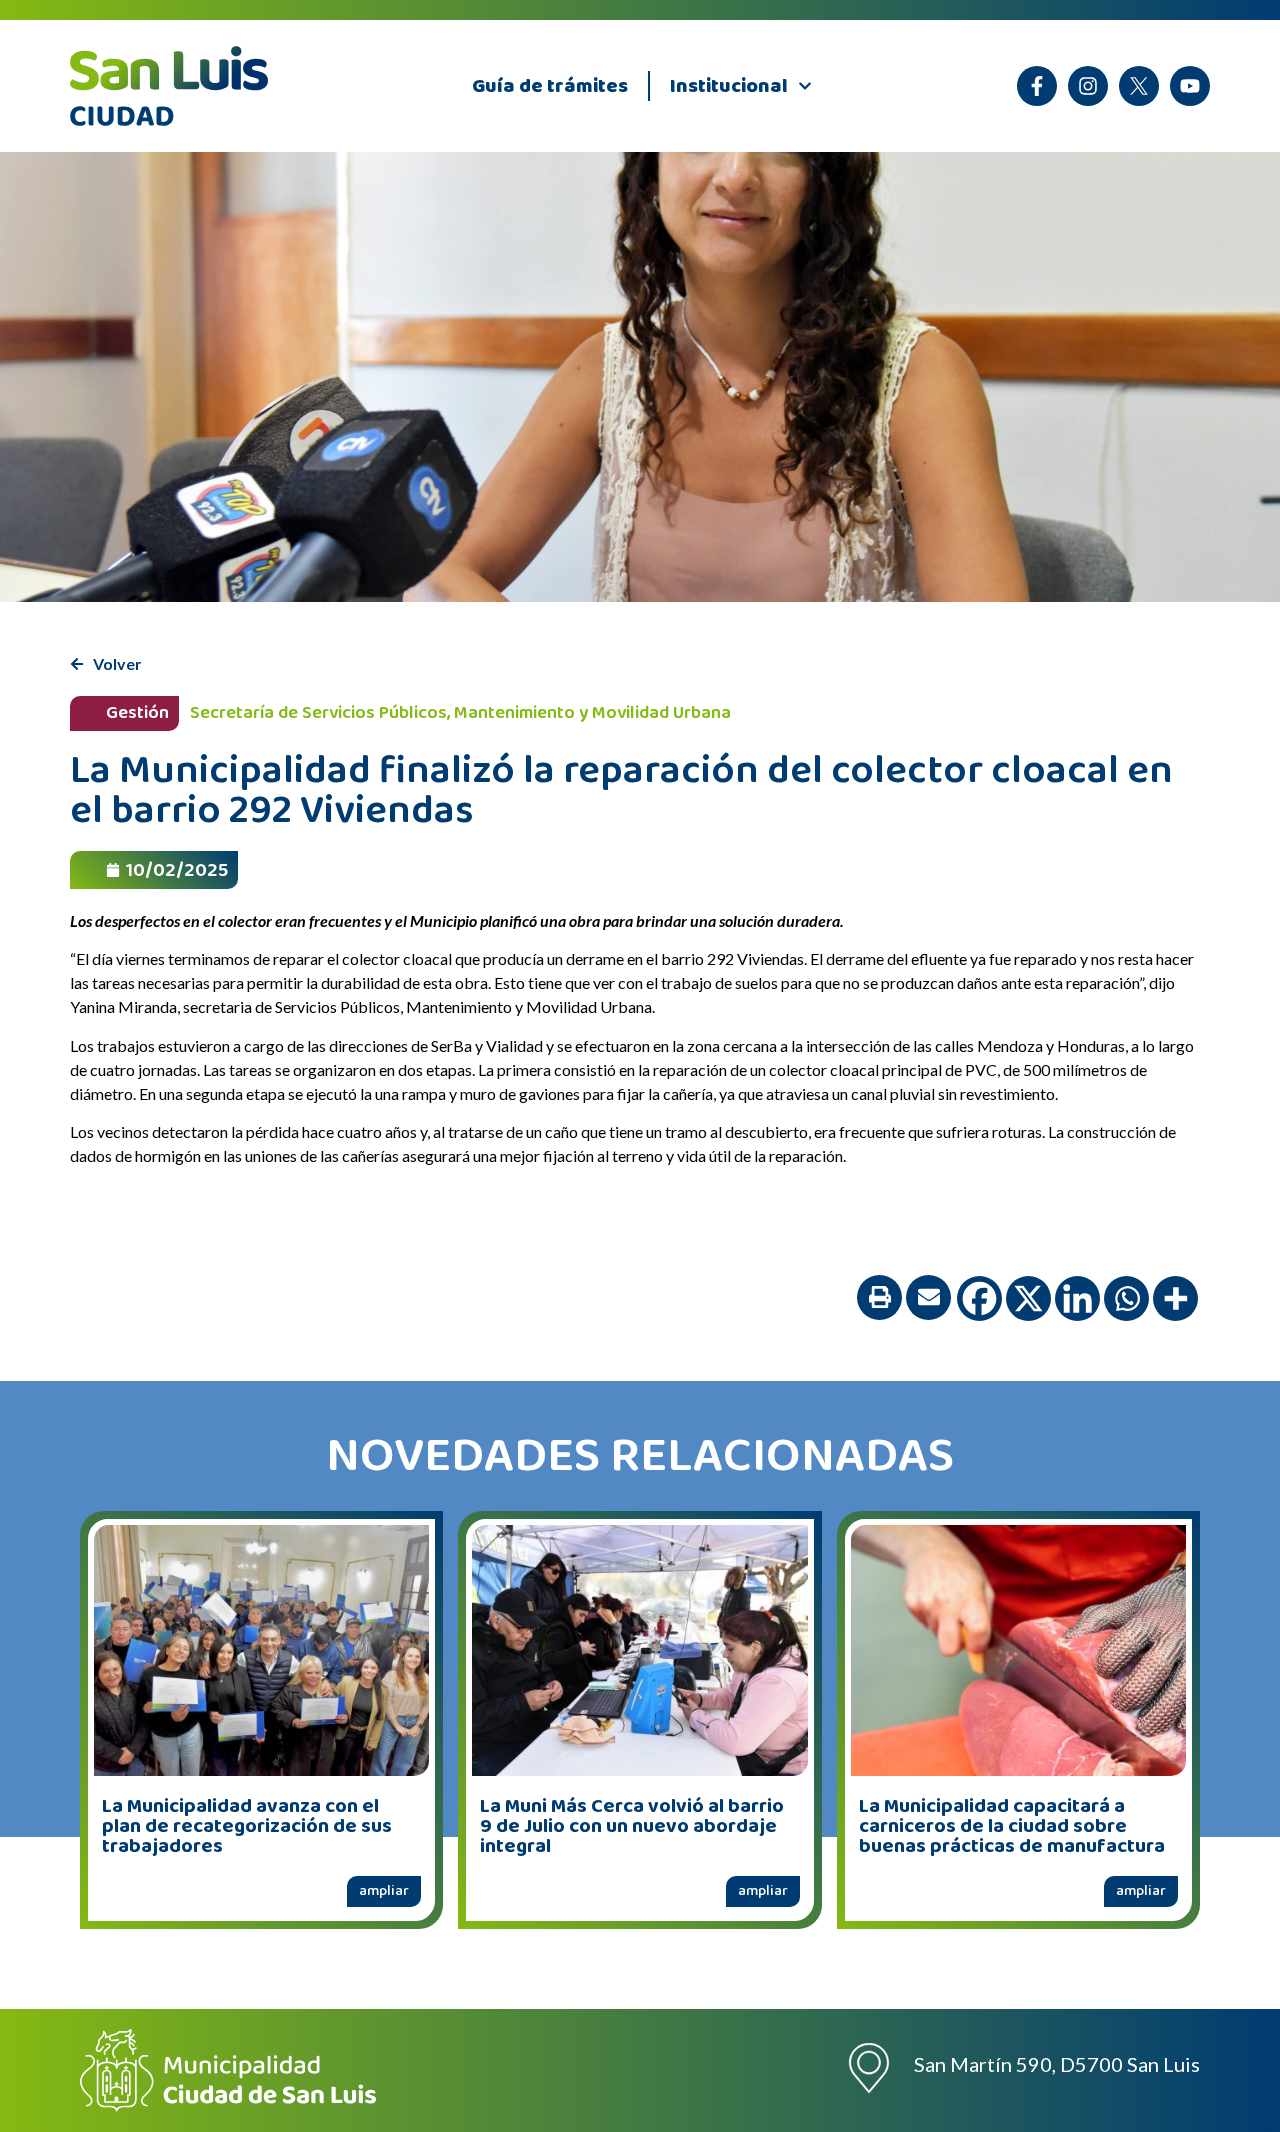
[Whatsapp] (1126, 1298)
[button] (879, 1297)
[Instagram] (1088, 86)
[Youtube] (1190, 86)
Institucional (729, 86)
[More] (1175, 1298)
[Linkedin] (1077, 1298)
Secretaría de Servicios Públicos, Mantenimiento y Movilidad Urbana (460, 713)
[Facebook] (979, 1298)
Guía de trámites (550, 86)
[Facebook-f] (1037, 86)
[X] (1139, 86)
